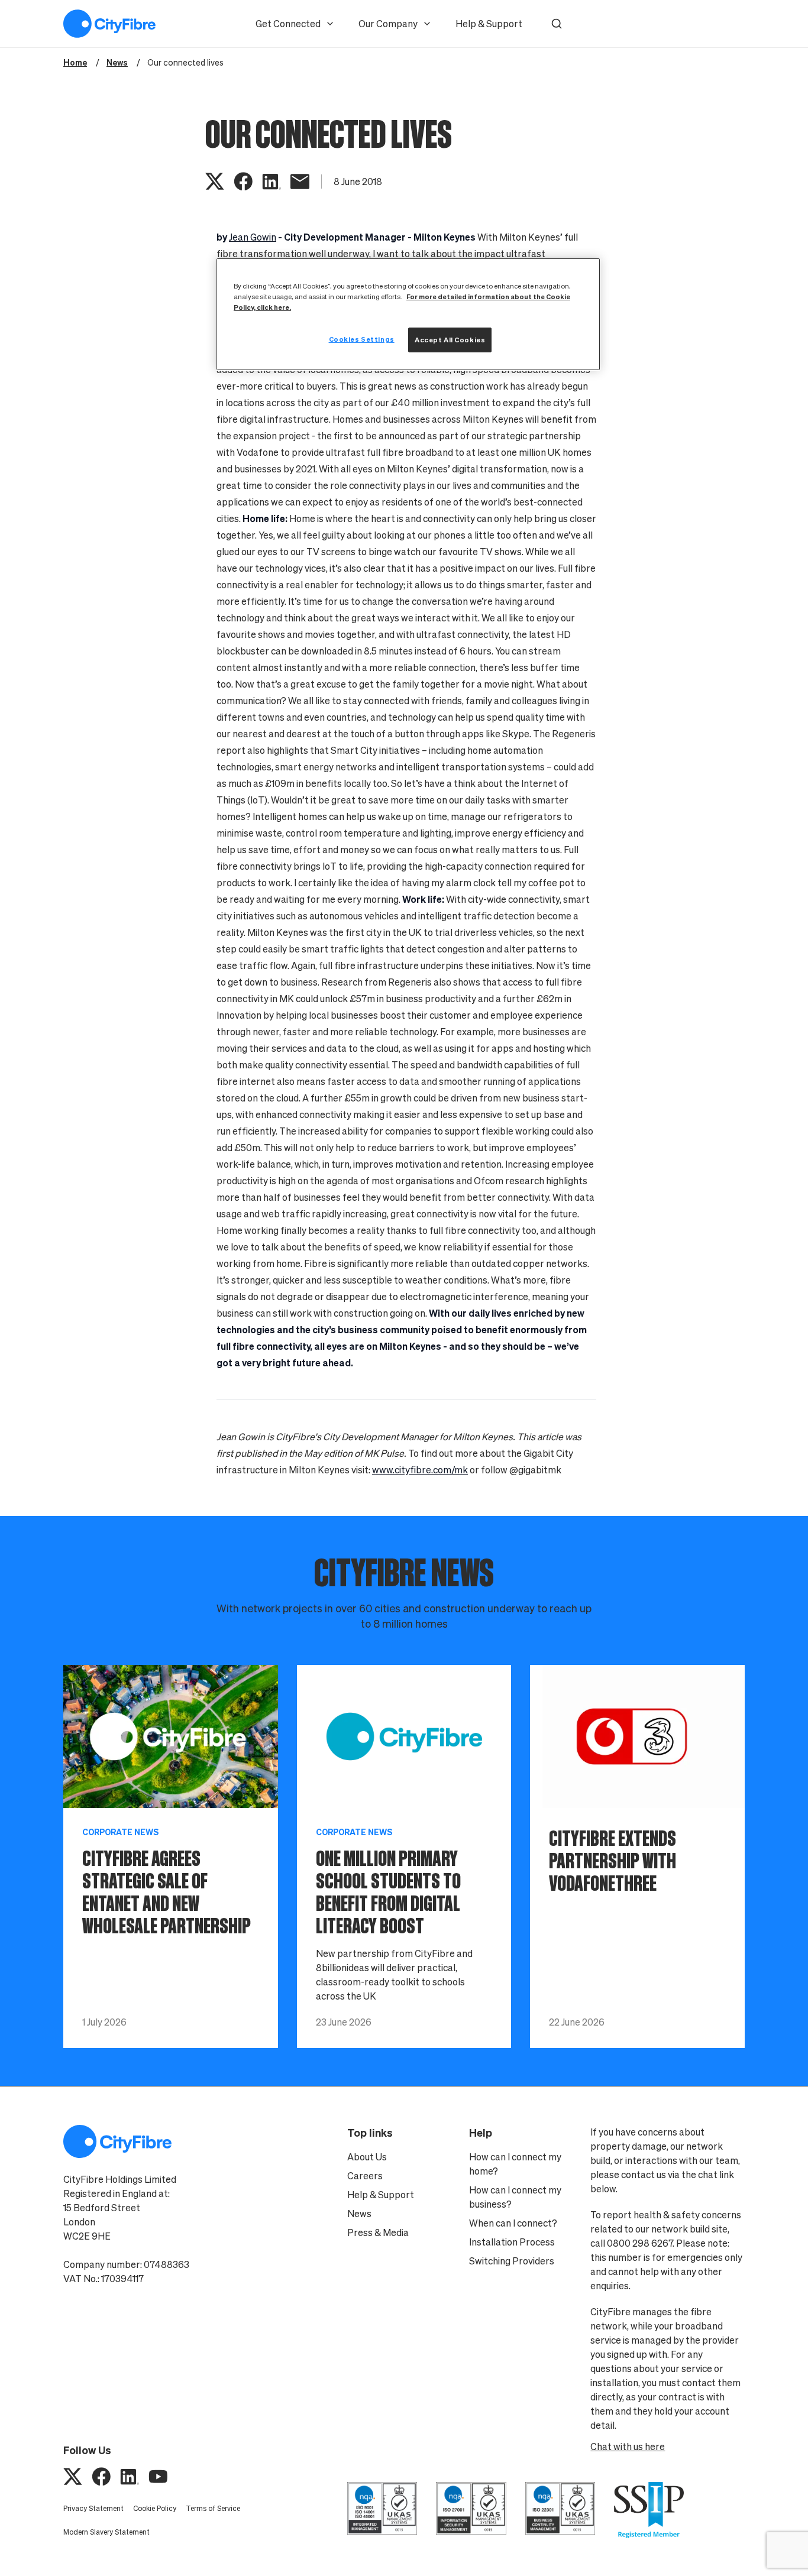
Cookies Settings (362, 339)
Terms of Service (213, 2508)
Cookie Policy (155, 2508)
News (359, 2214)
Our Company (388, 24)
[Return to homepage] (109, 24)
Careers (365, 2176)
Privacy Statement (93, 2508)
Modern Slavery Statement (106, 2532)
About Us (367, 2157)
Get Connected (288, 24)
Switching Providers (512, 2261)
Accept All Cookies (450, 340)
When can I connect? (513, 2223)
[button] (557, 24)
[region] (408, 314)
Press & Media (378, 2232)
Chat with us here (628, 2447)
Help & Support (489, 24)
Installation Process (512, 2242)
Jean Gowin (253, 237)
